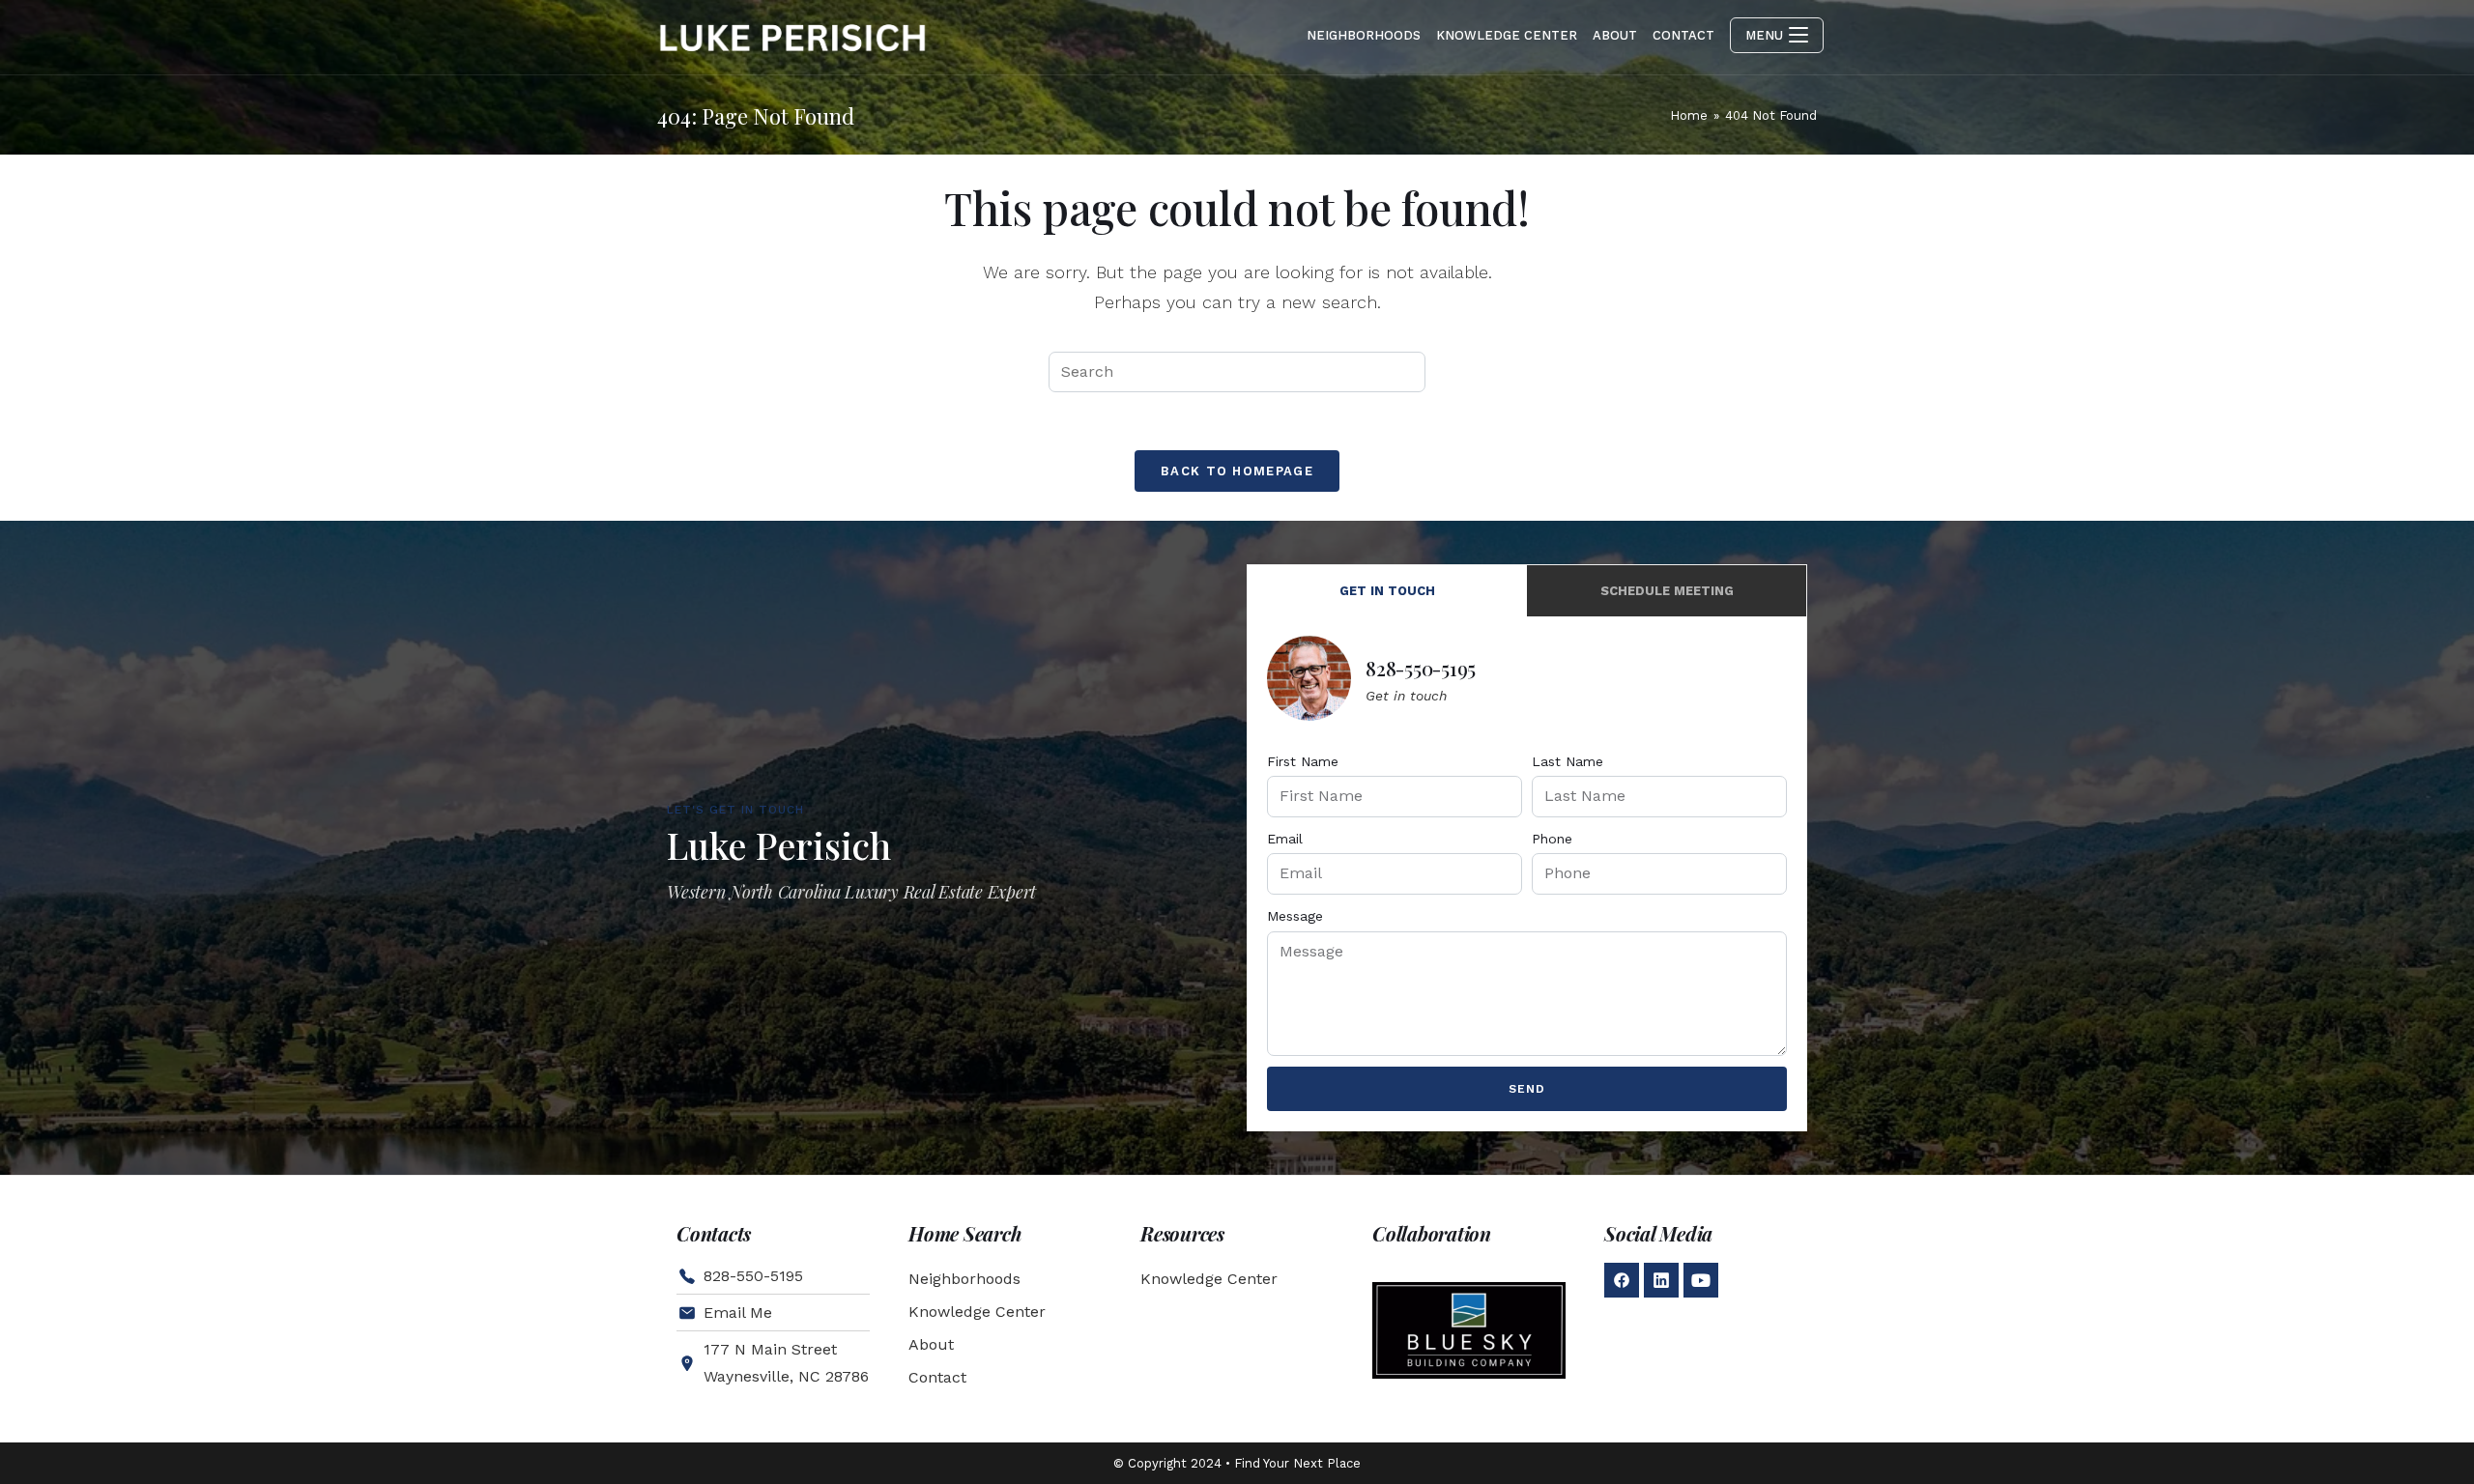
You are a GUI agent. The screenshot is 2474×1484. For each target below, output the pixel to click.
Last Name (1568, 761)
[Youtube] (1701, 1280)
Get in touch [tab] (1387, 591)
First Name (1303, 761)
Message (1295, 916)
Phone (1552, 839)
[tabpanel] (1527, 873)
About (931, 1344)
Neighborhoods (964, 1279)
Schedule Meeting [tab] (1667, 591)
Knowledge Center (977, 1312)
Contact (937, 1377)
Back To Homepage (1237, 471)
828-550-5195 (1421, 668)
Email (1285, 839)
